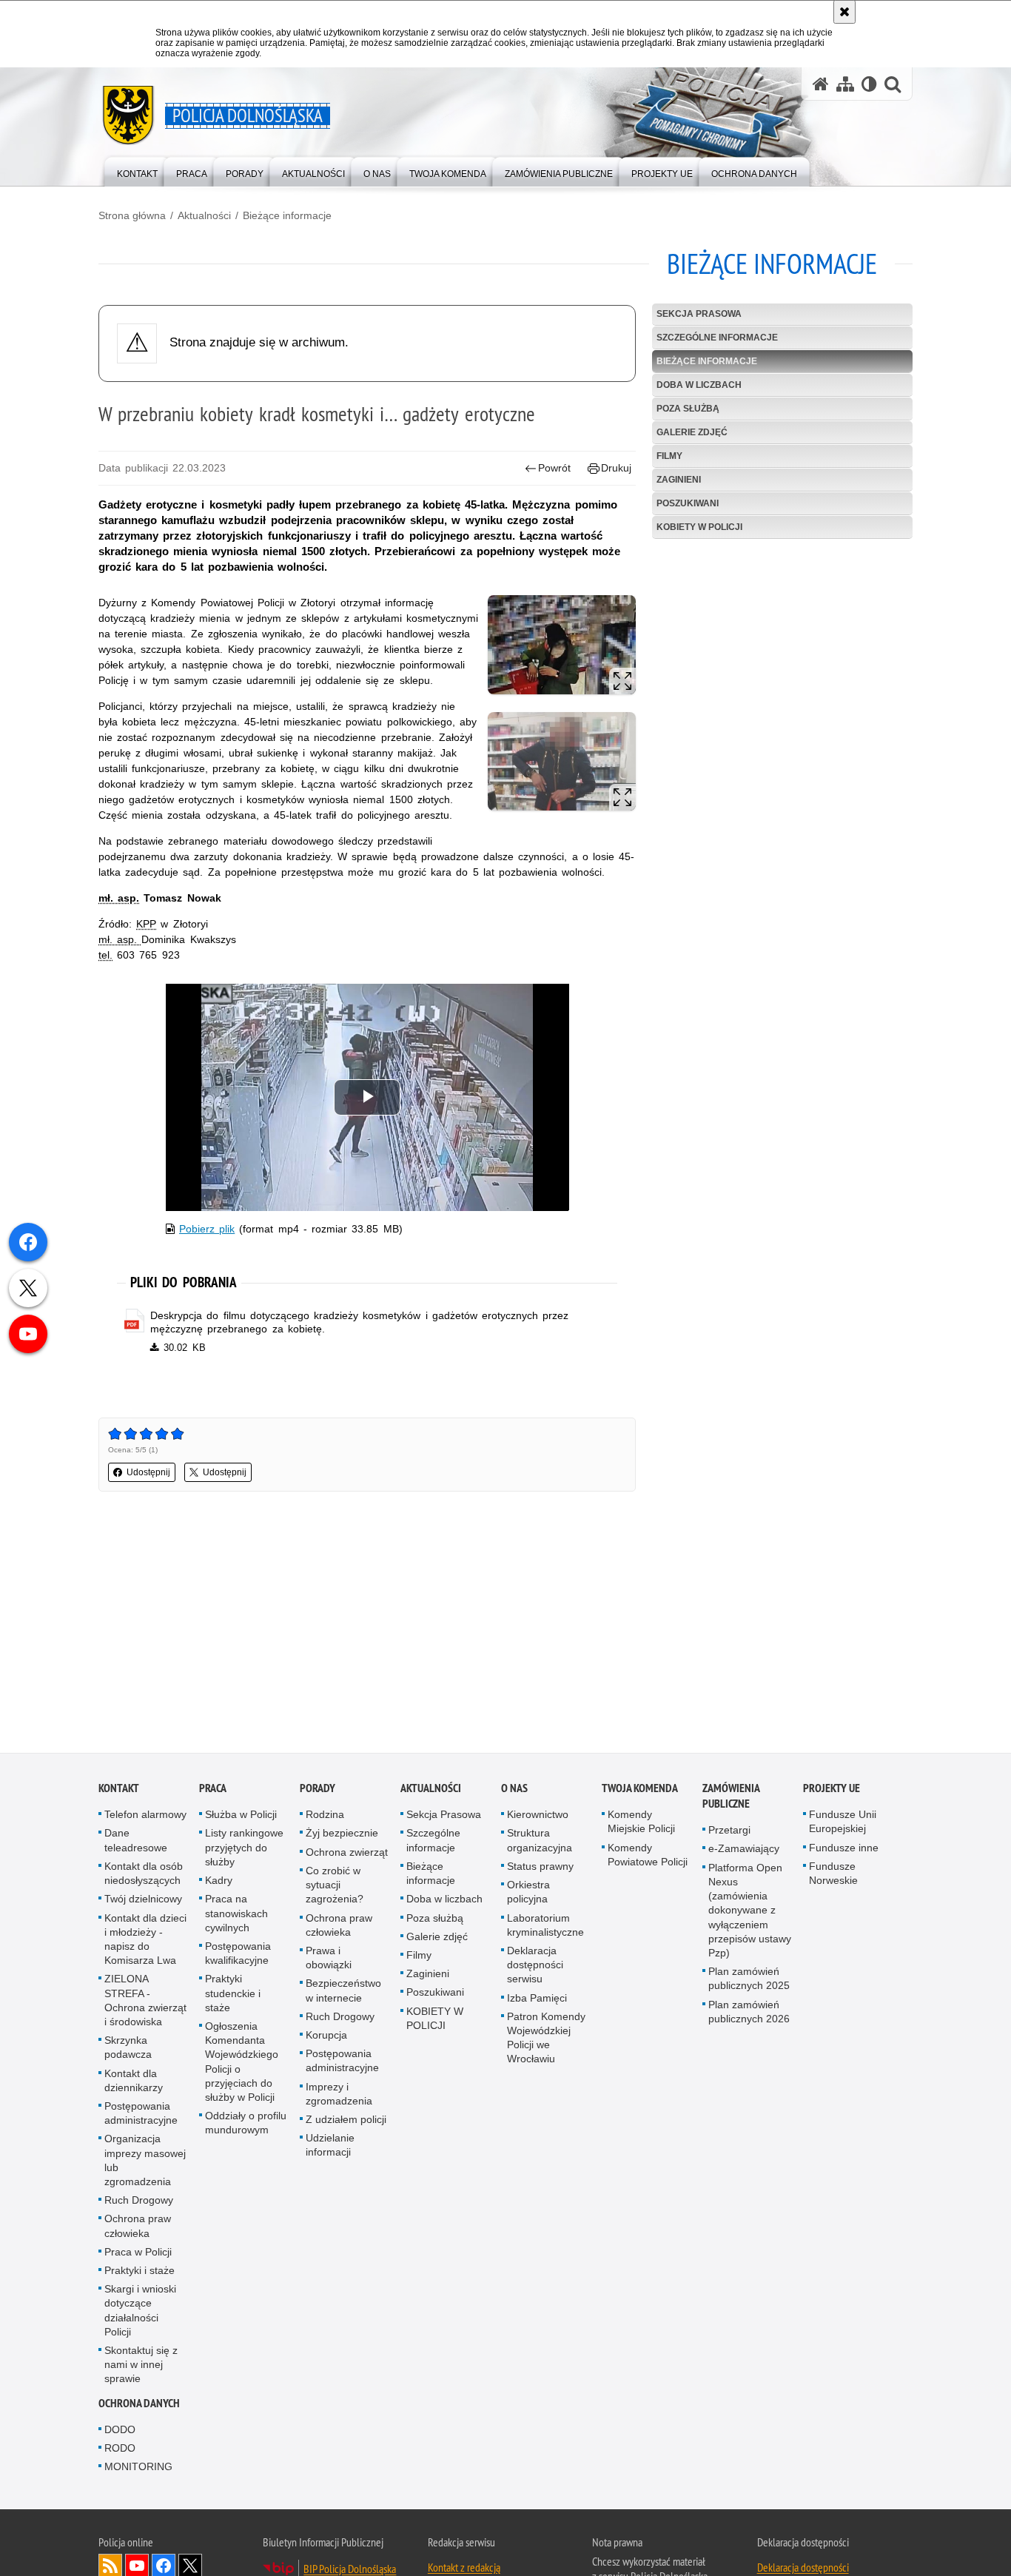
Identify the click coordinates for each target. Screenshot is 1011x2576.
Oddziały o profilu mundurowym (246, 2125)
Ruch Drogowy (139, 2202)
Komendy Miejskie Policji (641, 1824)
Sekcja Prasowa (699, 314)
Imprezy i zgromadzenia (339, 2095)
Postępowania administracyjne (141, 2115)
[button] (893, 84)
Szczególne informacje (717, 338)
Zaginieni (679, 480)
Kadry (219, 1882)
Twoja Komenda (640, 1790)
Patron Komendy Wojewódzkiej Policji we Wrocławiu (546, 2039)
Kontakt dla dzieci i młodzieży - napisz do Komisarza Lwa (145, 1941)
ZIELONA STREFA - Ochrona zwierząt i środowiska (145, 2002)
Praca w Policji (138, 2253)
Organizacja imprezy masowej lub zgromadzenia (145, 2162)
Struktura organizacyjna (540, 1842)
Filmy (669, 456)
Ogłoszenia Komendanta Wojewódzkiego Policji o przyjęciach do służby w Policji (242, 2064)
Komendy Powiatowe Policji (648, 1856)
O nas (514, 1790)
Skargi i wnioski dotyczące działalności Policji (140, 2312)
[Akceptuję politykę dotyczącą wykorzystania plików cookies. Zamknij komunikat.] (844, 12)
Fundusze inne (844, 1849)
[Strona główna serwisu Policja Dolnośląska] (821, 84)
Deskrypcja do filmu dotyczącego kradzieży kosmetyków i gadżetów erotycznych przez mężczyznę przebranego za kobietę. (359, 1322)
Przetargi (729, 1832)
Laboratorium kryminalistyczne (545, 1926)
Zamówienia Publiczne (731, 1798)
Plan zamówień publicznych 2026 (749, 2013)
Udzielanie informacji (330, 2147)
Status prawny (540, 1868)
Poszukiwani (688, 503)
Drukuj (616, 468)
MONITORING (138, 2469)
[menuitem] (137, 171)
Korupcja (326, 2037)
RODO (120, 2450)
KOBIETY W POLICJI (699, 527)
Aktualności (204, 215)
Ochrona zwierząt (347, 1854)
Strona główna (132, 215)
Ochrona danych (139, 2405)
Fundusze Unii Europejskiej (843, 1824)
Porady (318, 1790)
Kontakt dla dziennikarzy (134, 2082)
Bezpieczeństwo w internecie (343, 1992)
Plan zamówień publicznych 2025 (749, 1980)
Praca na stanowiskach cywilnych (236, 1915)
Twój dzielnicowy (143, 1901)
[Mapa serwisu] (845, 84)
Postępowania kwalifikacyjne (238, 1955)
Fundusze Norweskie (833, 1875)
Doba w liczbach (699, 385)
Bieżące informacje (287, 215)
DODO (120, 2431)
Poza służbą (688, 409)
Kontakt (119, 1790)
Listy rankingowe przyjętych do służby (244, 1849)
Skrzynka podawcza (128, 2049)
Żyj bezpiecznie (342, 1835)
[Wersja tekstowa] (869, 84)
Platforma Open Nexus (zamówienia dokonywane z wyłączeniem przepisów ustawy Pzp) (750, 1912)
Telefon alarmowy (145, 1817)
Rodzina (325, 1817)
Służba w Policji (241, 1817)
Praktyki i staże (140, 2273)
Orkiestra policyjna (528, 1894)
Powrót (554, 468)
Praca (213, 1790)
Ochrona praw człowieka (138, 2228)
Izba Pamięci (537, 1999)
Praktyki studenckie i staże (233, 1995)
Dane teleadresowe (136, 1842)
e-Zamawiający (744, 1851)
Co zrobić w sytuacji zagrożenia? (335, 1887)
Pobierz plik (207, 1229)
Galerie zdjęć (692, 432)
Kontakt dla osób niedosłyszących (144, 1875)
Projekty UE (832, 1790)
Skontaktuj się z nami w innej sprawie (141, 2367)
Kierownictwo (538, 1817)
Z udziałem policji (346, 2121)
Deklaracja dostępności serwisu (535, 1967)
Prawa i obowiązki (329, 1960)
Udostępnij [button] (148, 1472)
